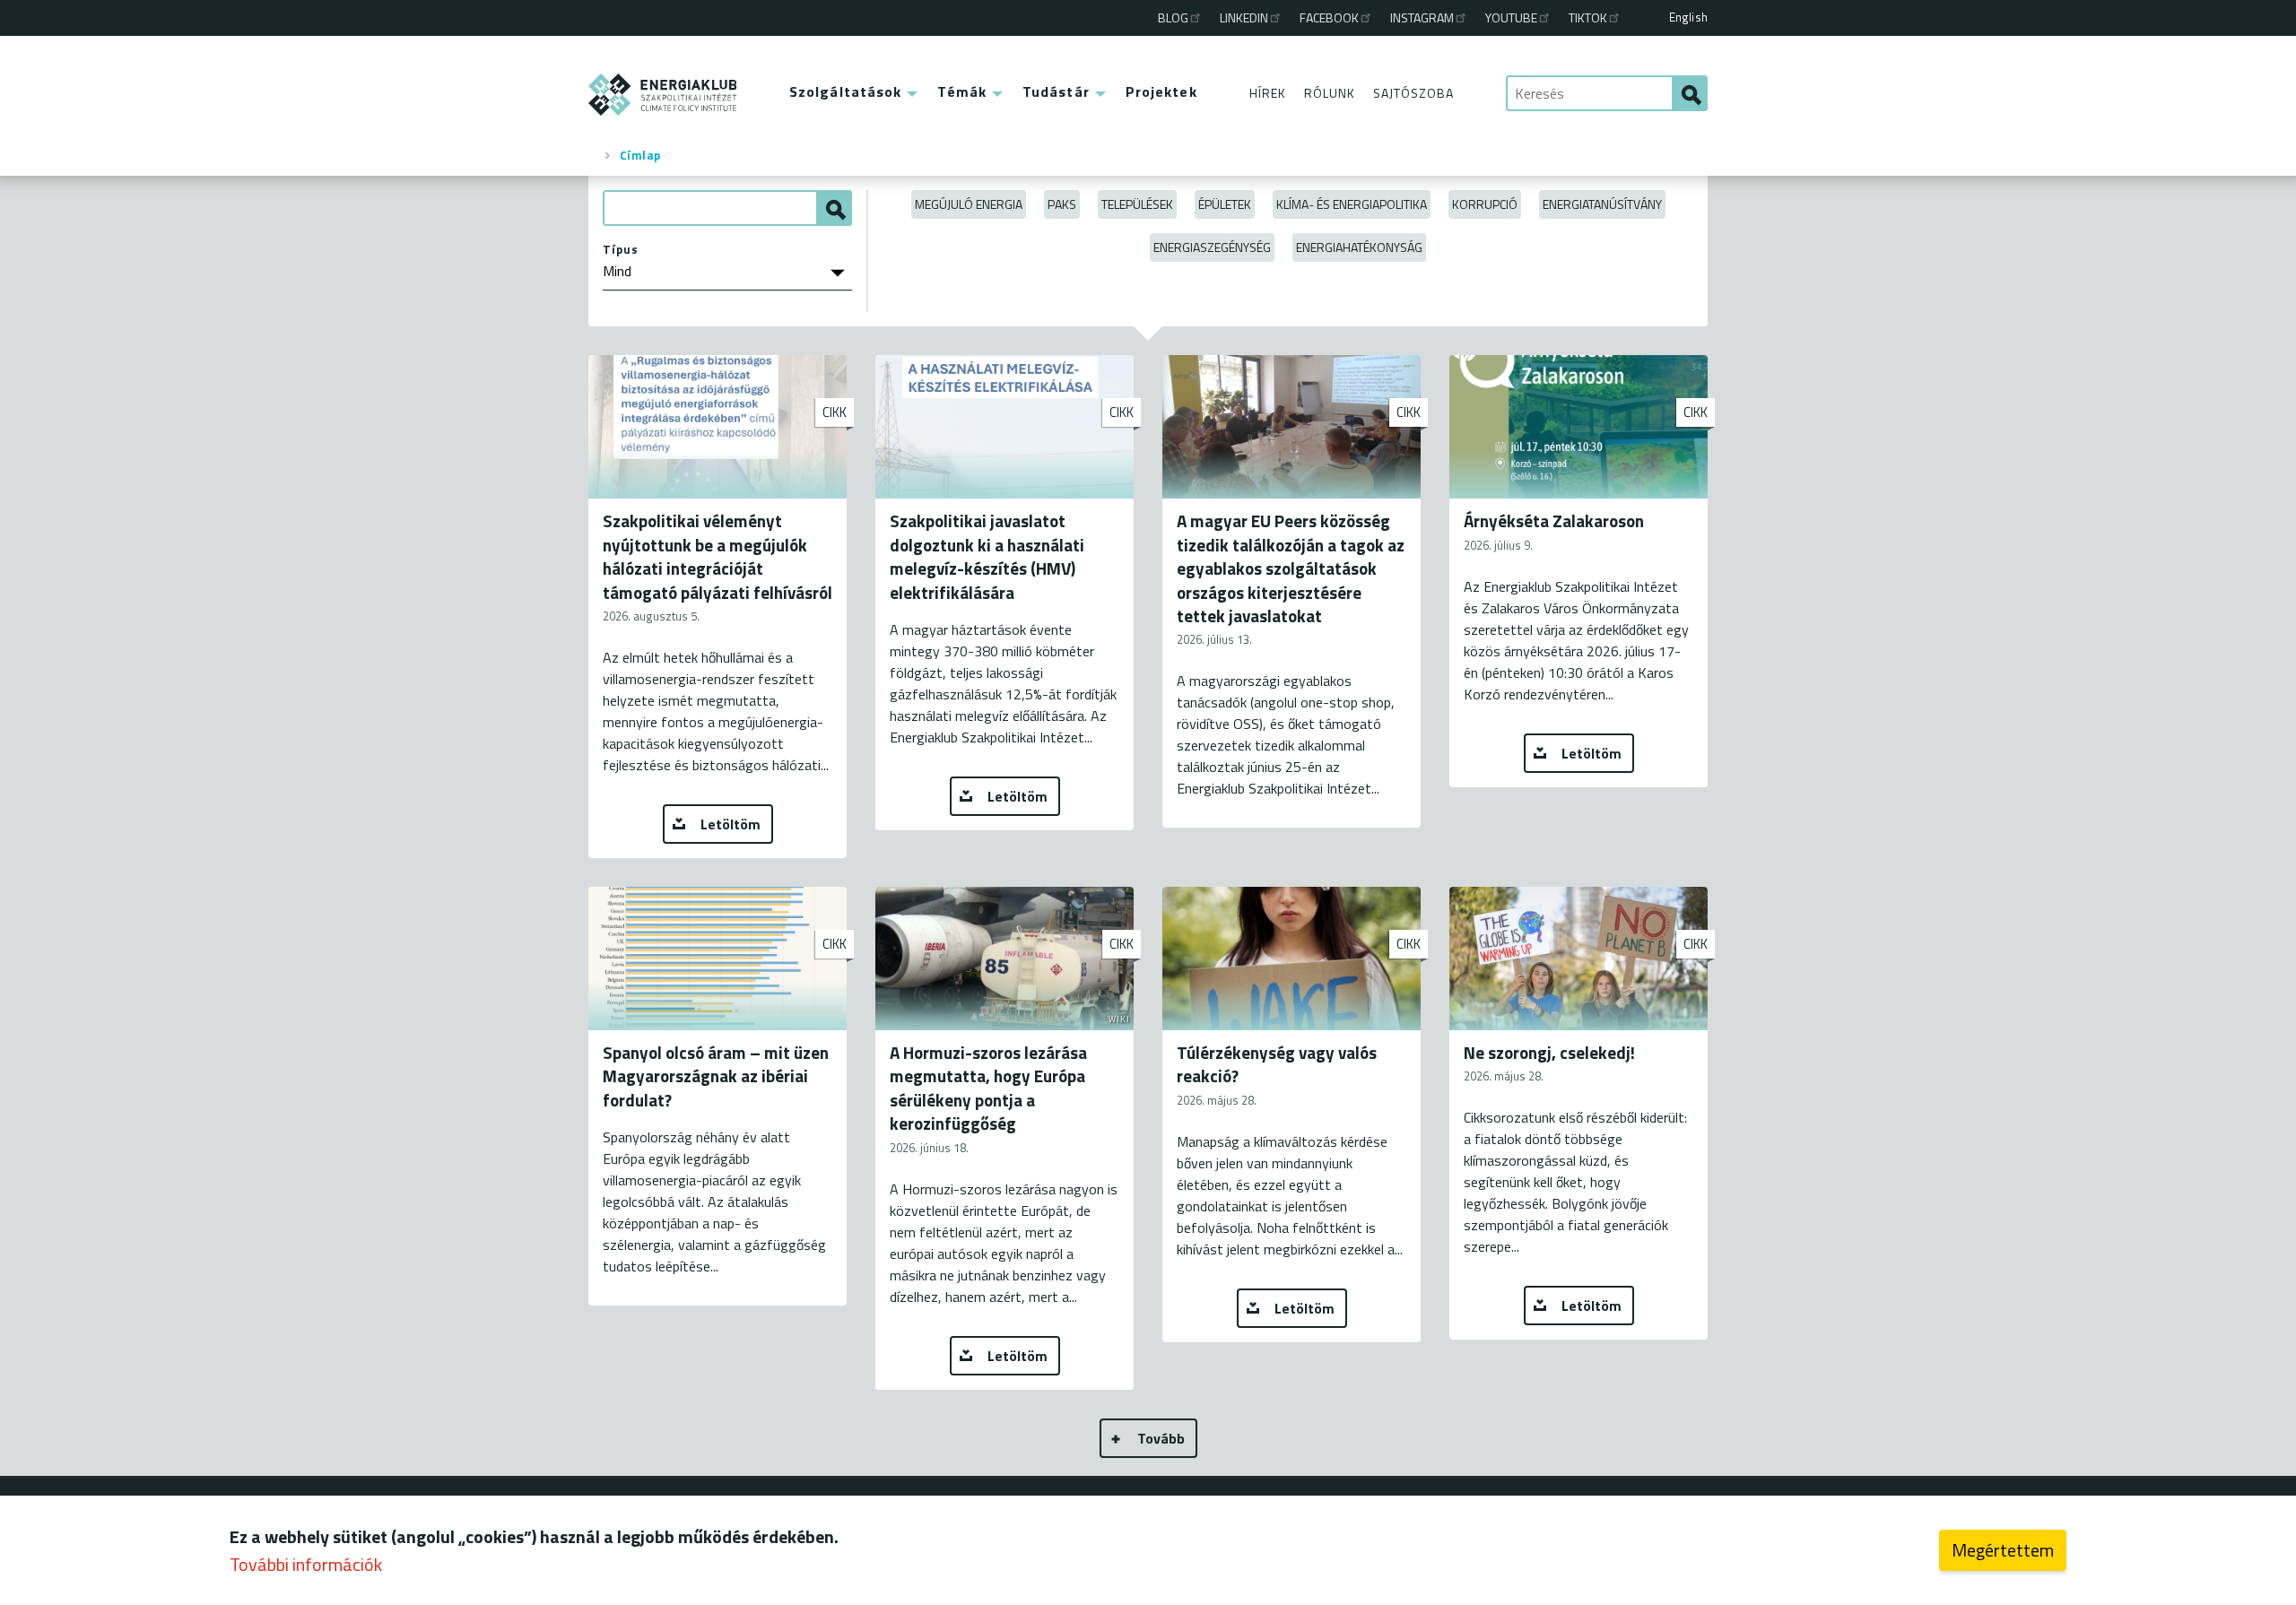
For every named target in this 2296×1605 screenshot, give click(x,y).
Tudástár (1056, 91)
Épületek (1225, 204)
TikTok (1588, 17)
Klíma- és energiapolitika (1352, 204)
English (1688, 17)
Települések (1137, 204)
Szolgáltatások (845, 91)
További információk (306, 1564)
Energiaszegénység (1212, 247)
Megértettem (2003, 1550)
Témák (962, 91)
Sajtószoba (1413, 93)
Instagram (1422, 17)
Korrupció (1485, 204)
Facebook (1329, 17)
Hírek (1268, 93)
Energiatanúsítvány (1602, 204)
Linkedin (1244, 17)
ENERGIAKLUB (663, 95)
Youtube (1511, 17)
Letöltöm (731, 824)
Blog (1173, 17)
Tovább (1161, 1438)
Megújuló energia (969, 204)
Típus (621, 249)
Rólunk (1330, 93)
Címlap (640, 155)
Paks (1062, 204)
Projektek (1161, 91)
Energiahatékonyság (1359, 247)
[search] (1690, 93)
